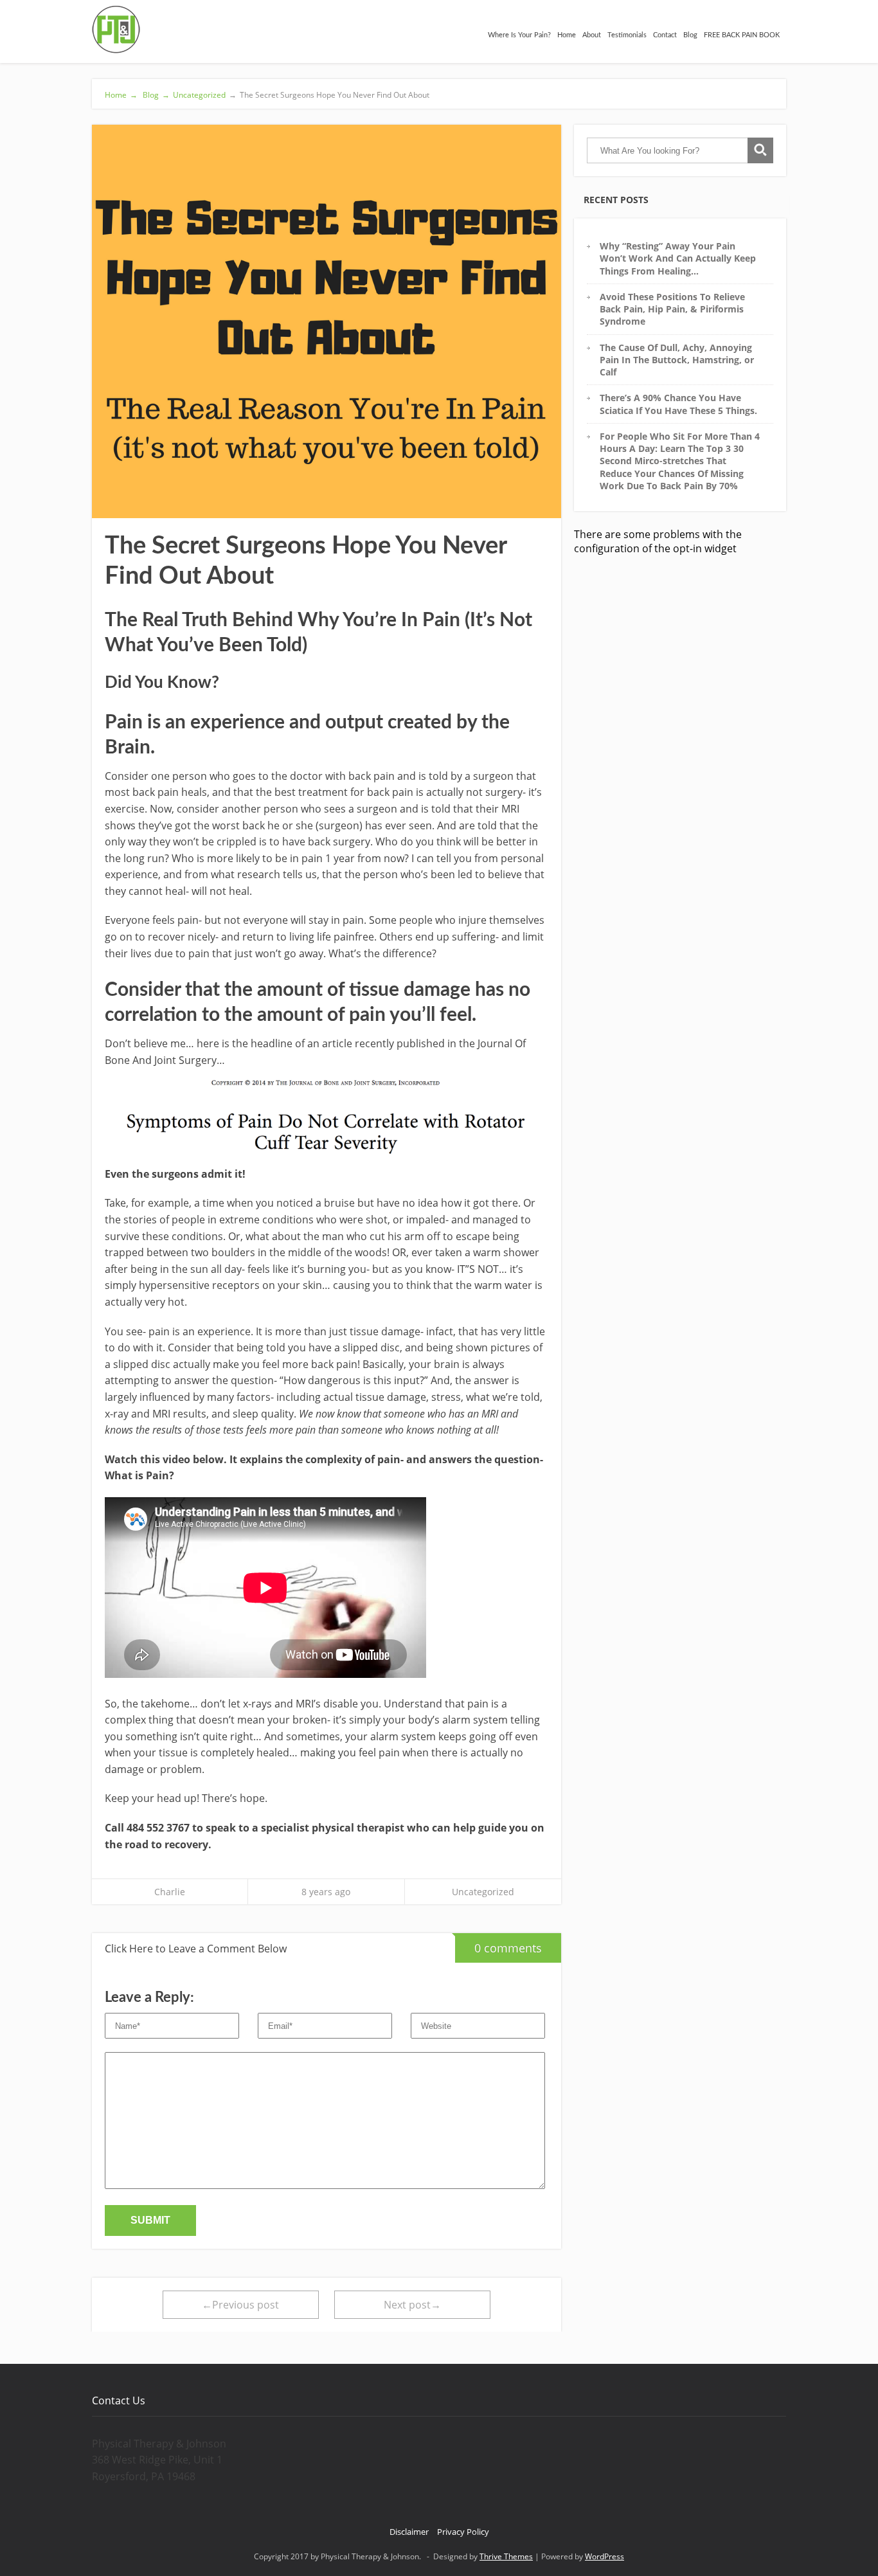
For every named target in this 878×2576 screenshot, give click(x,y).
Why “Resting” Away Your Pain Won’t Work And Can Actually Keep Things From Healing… (678, 258)
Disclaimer (409, 2532)
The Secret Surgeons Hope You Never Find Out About (329, 95)
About (592, 35)
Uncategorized (199, 95)
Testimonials (627, 35)
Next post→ (412, 2305)
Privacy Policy (463, 2532)
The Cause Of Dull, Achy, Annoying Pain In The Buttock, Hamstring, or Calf (677, 360)
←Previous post (240, 2305)
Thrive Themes (506, 2556)
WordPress (605, 2556)
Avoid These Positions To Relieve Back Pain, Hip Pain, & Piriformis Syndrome (672, 309)
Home (567, 35)
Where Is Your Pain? (519, 35)
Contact (665, 35)
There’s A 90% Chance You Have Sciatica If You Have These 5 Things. (678, 404)
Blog (690, 35)
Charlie (170, 1892)
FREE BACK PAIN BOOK (742, 35)
